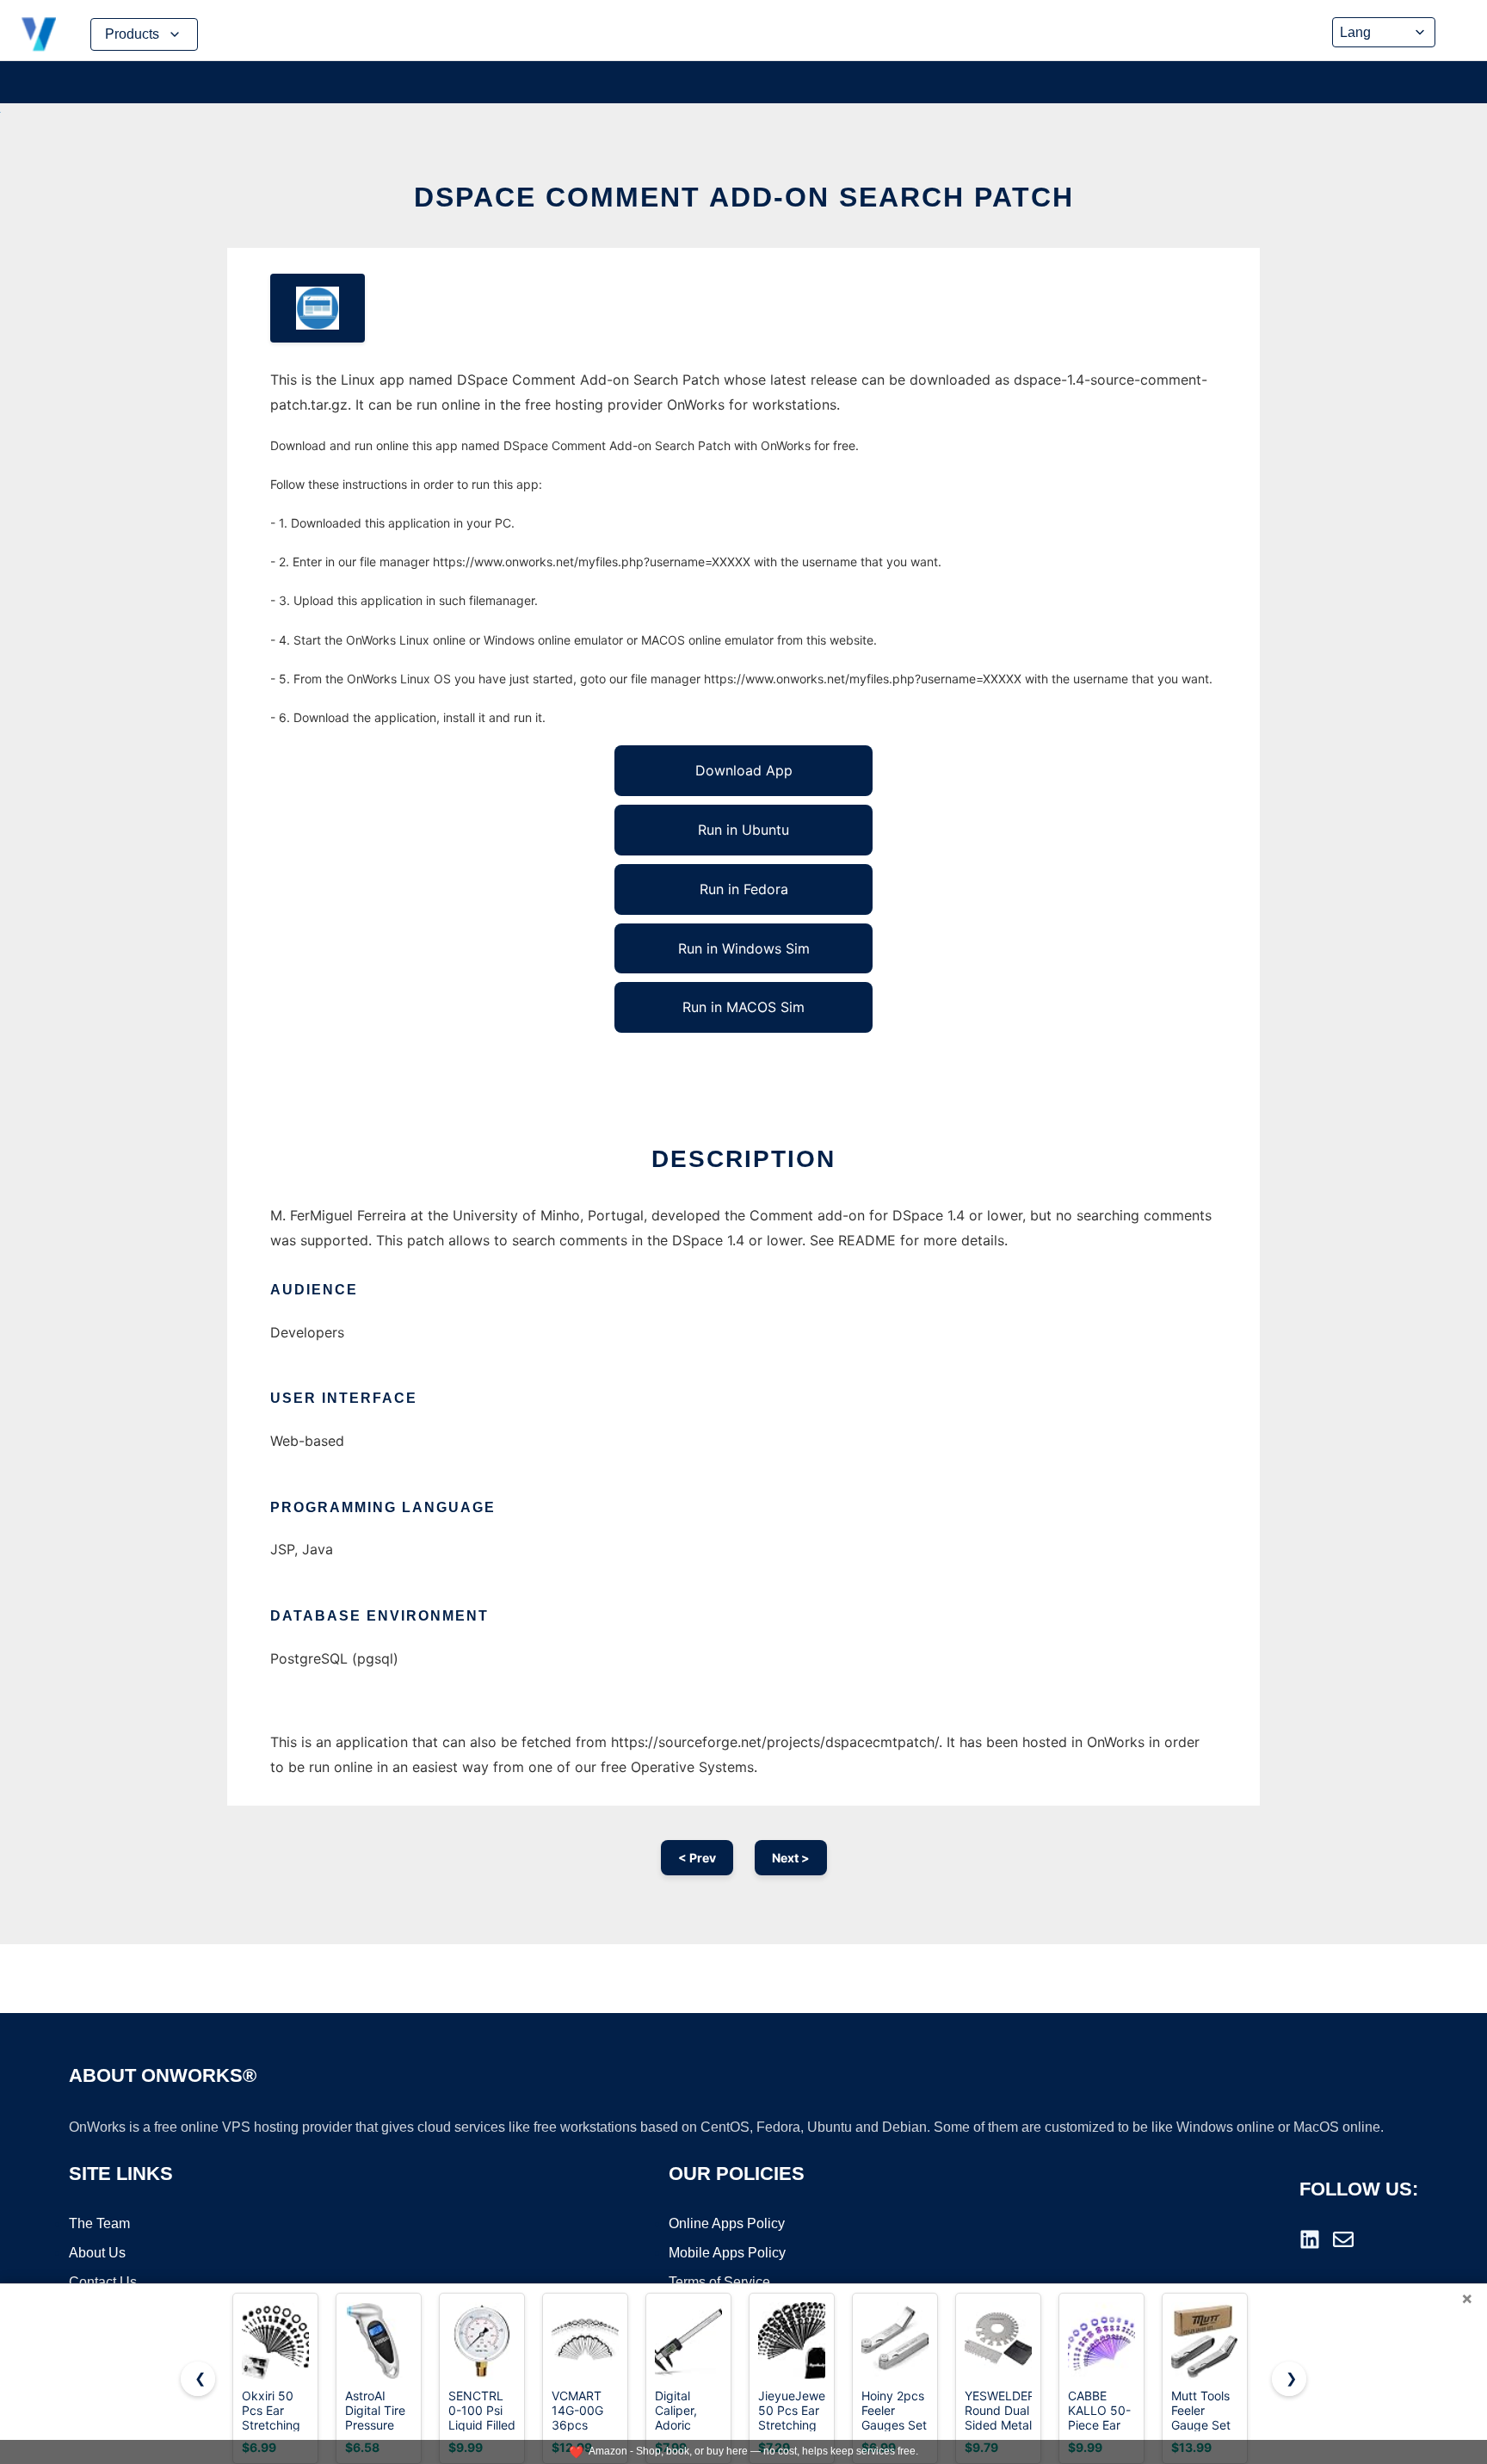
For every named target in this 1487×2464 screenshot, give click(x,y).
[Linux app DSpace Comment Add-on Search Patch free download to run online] (318, 308)
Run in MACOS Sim (743, 1007)
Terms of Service (719, 2282)
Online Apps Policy (727, 2223)
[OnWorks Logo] (39, 34)
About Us (97, 2253)
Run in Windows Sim (744, 948)
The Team (99, 2223)
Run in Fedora (744, 889)
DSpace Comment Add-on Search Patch (744, 197)
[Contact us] (1343, 2239)
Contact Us (103, 2282)
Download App (744, 770)
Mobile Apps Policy (727, 2253)
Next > (791, 1858)
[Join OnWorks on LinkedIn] (1310, 2239)
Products (132, 34)
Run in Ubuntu (743, 830)
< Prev (697, 1858)
